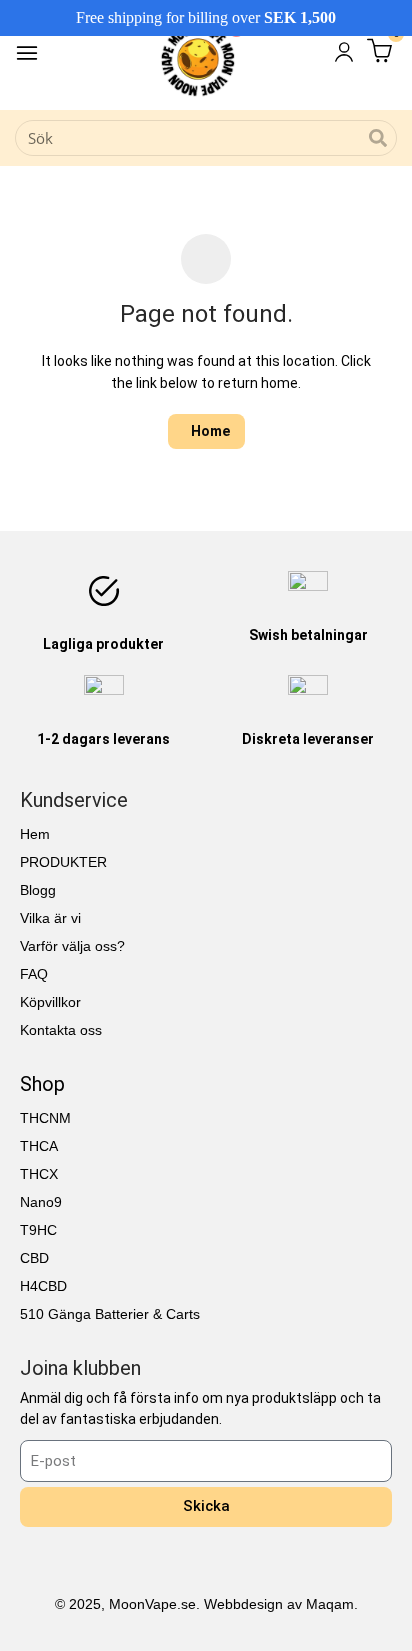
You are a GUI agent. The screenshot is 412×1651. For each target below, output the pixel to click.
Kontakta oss (61, 1030)
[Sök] (378, 138)
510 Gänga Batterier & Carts (110, 1314)
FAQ (34, 974)
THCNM (45, 1118)
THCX (39, 1174)
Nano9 (41, 1202)
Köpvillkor (50, 1002)
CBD (34, 1258)
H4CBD (43, 1286)
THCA (39, 1146)
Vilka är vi (50, 918)
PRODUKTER (63, 862)
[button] (27, 55)
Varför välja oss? (72, 946)
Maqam (330, 1604)
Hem (35, 834)
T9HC (38, 1230)
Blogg (38, 890)
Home (210, 431)
